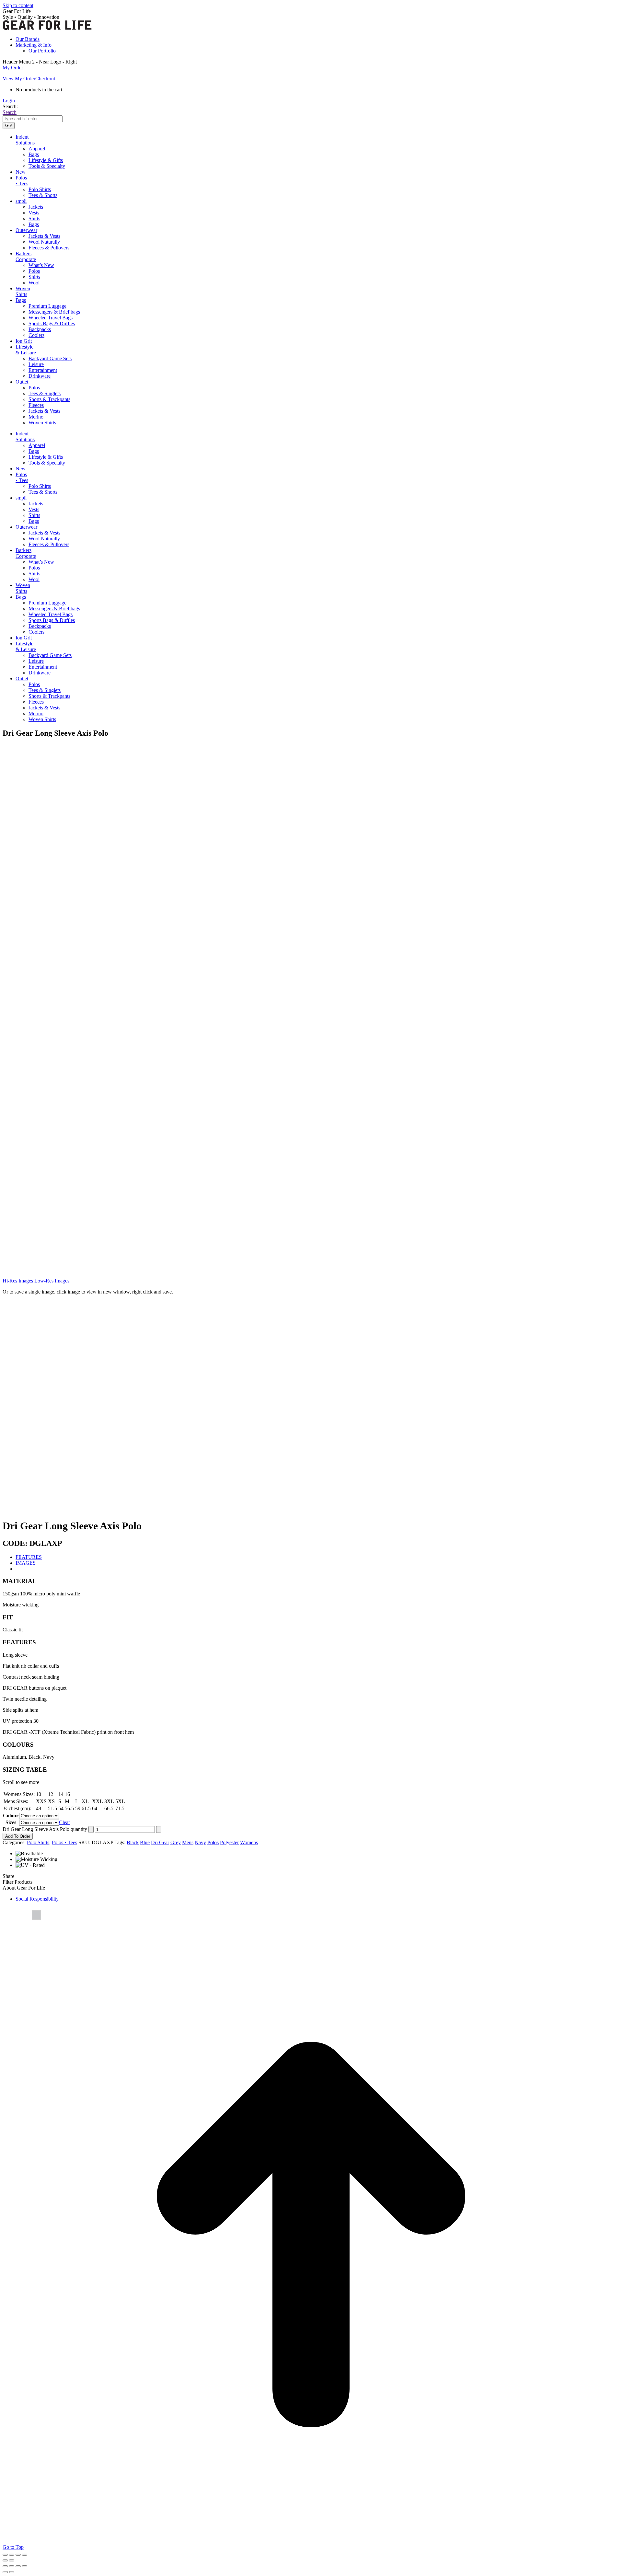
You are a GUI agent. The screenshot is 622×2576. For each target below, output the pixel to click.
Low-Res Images (51, 1281)
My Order (13, 68)
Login (9, 101)
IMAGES (26, 1563)
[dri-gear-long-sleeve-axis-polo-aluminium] (73, 999)
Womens (249, 1842)
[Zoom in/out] (5, 2555)
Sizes (11, 1822)
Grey (176, 1842)
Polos (213, 1842)
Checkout (45, 79)
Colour (11, 1816)
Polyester (229, 1842)
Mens (188, 1842)
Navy (200, 1842)
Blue (145, 1842)
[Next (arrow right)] (12, 2560)
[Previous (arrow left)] (5, 2560)
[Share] (18, 2555)
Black (133, 1842)
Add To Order (18, 1836)
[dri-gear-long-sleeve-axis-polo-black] (73, 1132)
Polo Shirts (38, 1842)
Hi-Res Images (18, 1281)
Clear (64, 1822)
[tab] (317, 1557)
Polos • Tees (64, 1842)
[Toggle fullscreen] (12, 2555)
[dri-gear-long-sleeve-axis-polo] (73, 865)
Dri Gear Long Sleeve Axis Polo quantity (45, 1829)
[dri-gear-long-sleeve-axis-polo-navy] (73, 1265)
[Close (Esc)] (25, 2555)
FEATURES (29, 1557)
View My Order (19, 79)
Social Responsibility (37, 1899)
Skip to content (18, 5)
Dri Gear (160, 1842)
